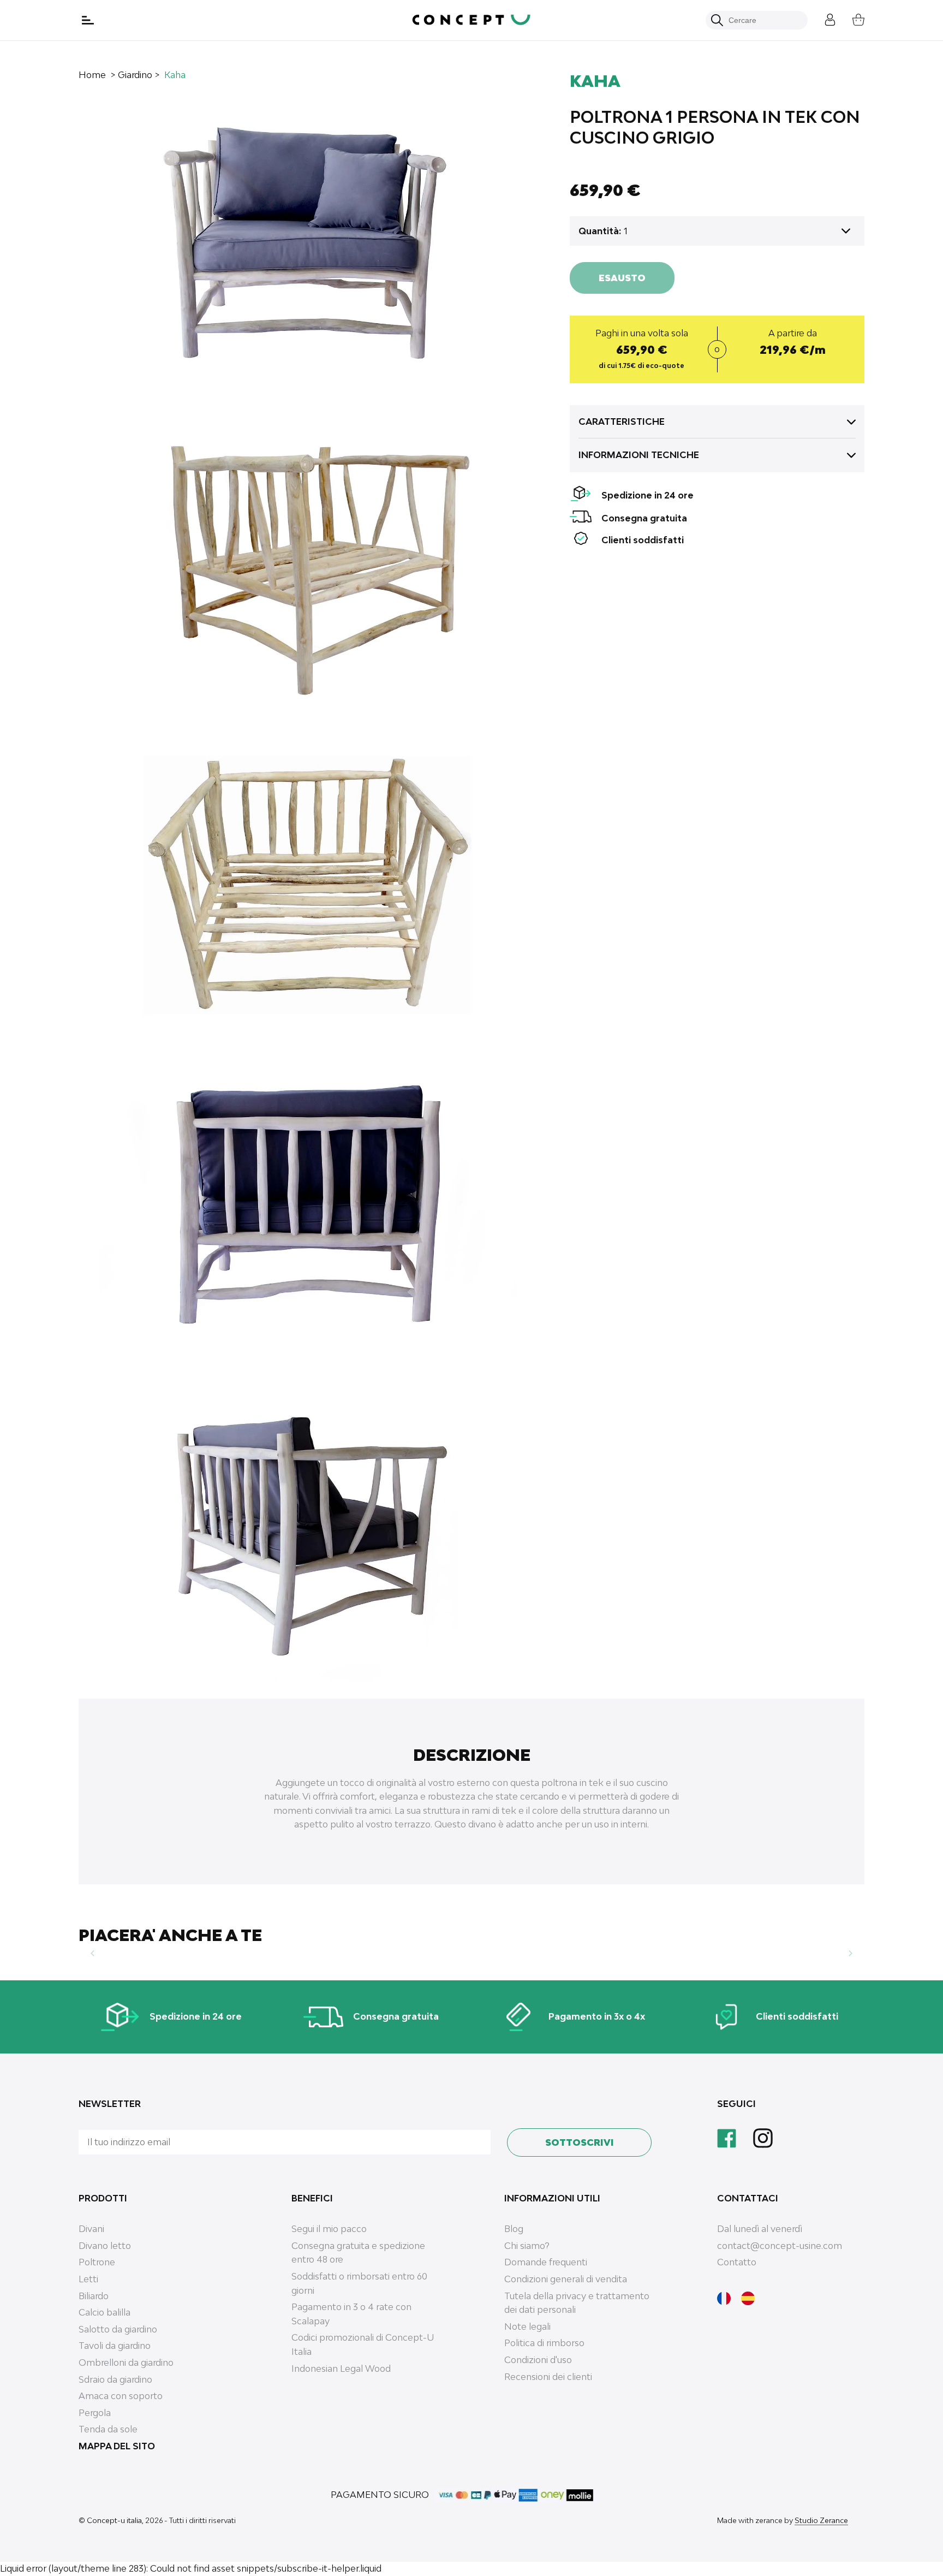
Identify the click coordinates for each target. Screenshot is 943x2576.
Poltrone (97, 2262)
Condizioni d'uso (538, 2360)
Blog (514, 2229)
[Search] (717, 20)
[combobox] (763, 20)
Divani (91, 2229)
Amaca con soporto (121, 2396)
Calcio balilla (105, 2312)
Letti (88, 2279)
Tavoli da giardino (115, 2346)
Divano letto (105, 2246)
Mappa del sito (117, 2446)
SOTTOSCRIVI (580, 2142)
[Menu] (89, 20)
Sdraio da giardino (115, 2379)
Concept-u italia (114, 2520)
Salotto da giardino (118, 2329)
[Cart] (850, 18)
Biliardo (94, 2296)
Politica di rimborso (544, 2343)
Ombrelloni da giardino (126, 2363)
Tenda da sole (108, 2429)
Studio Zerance (821, 2520)
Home (92, 75)
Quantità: (600, 231)
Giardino (135, 75)
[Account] (822, 18)
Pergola (95, 2413)
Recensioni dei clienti (548, 2377)
